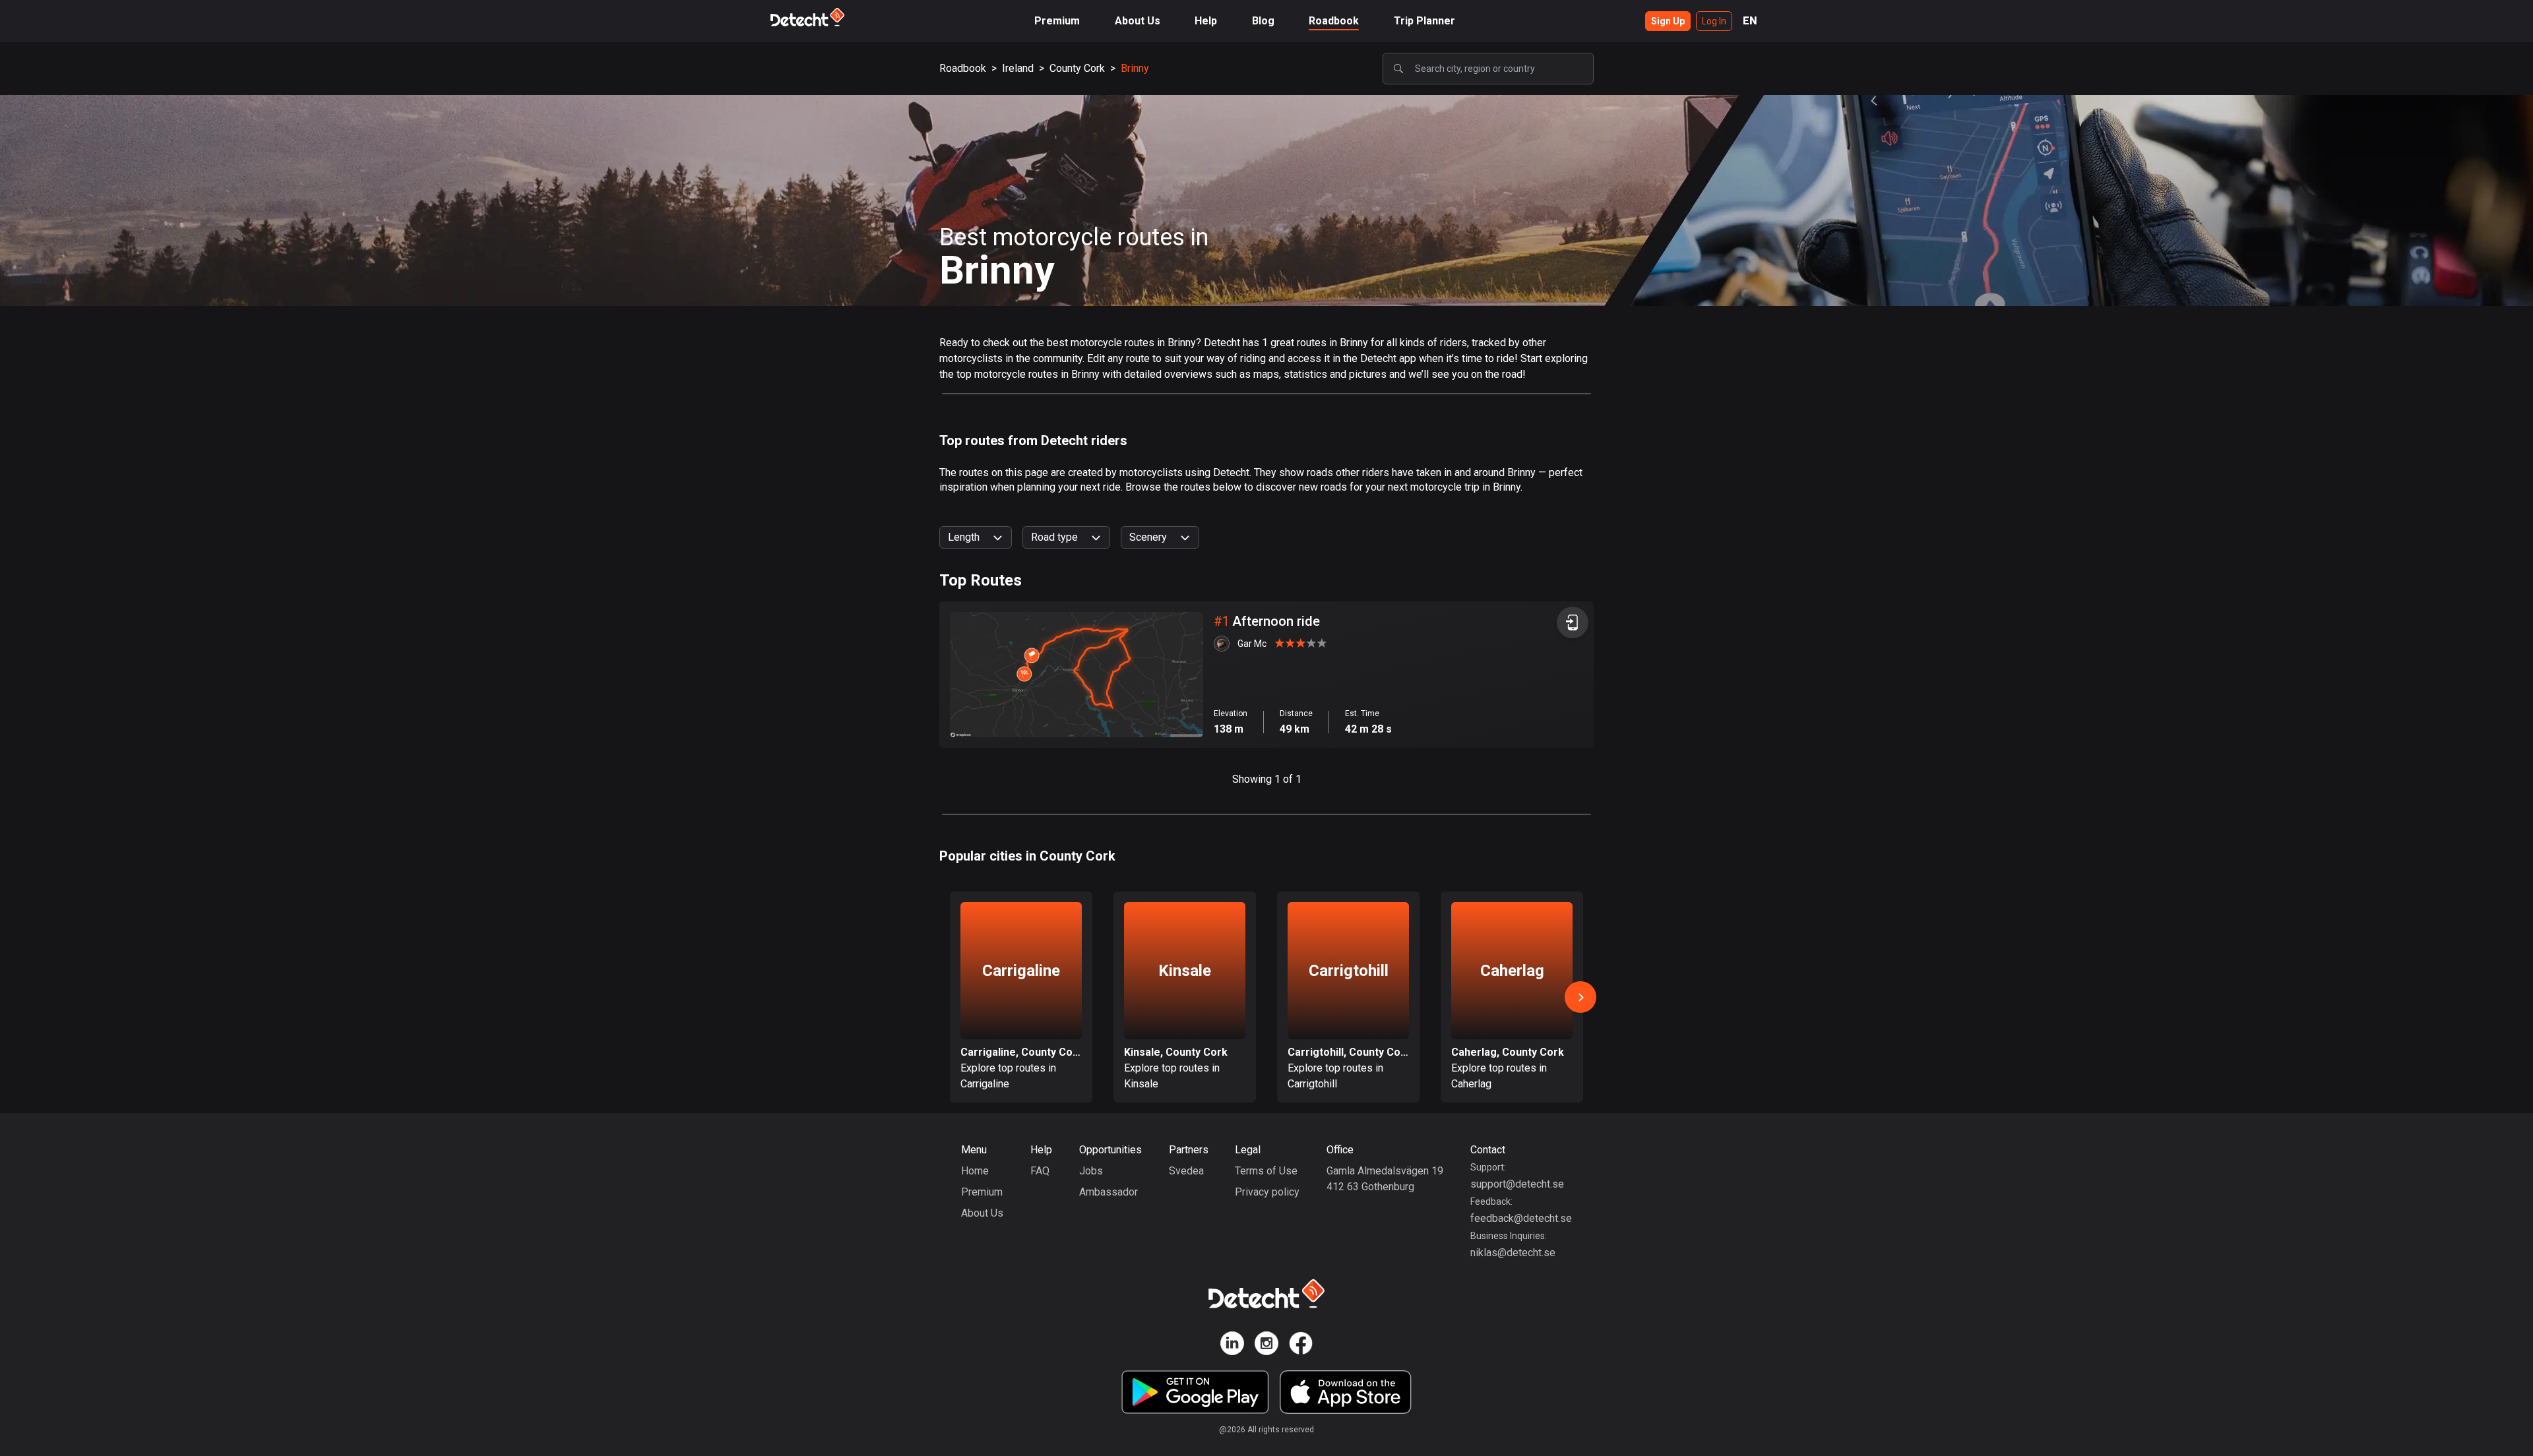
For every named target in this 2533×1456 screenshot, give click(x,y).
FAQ (1040, 1171)
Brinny (1135, 68)
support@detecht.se (1517, 1184)
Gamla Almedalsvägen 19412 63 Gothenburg (1385, 1179)
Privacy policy (1267, 1192)
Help (1206, 21)
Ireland (1018, 68)
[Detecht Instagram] (1266, 1346)
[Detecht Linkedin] (1232, 1346)
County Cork (1077, 68)
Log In (1714, 21)
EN (1750, 21)
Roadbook (1334, 21)
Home (975, 1171)
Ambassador (1109, 1192)
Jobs (1091, 1171)
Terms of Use (1266, 1171)
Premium (1057, 21)
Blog (1263, 21)
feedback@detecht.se (1521, 1218)
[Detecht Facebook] (1301, 1346)
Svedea (1186, 1171)
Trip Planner (1424, 21)
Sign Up (1668, 21)
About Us (1138, 21)
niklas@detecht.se (1513, 1253)
